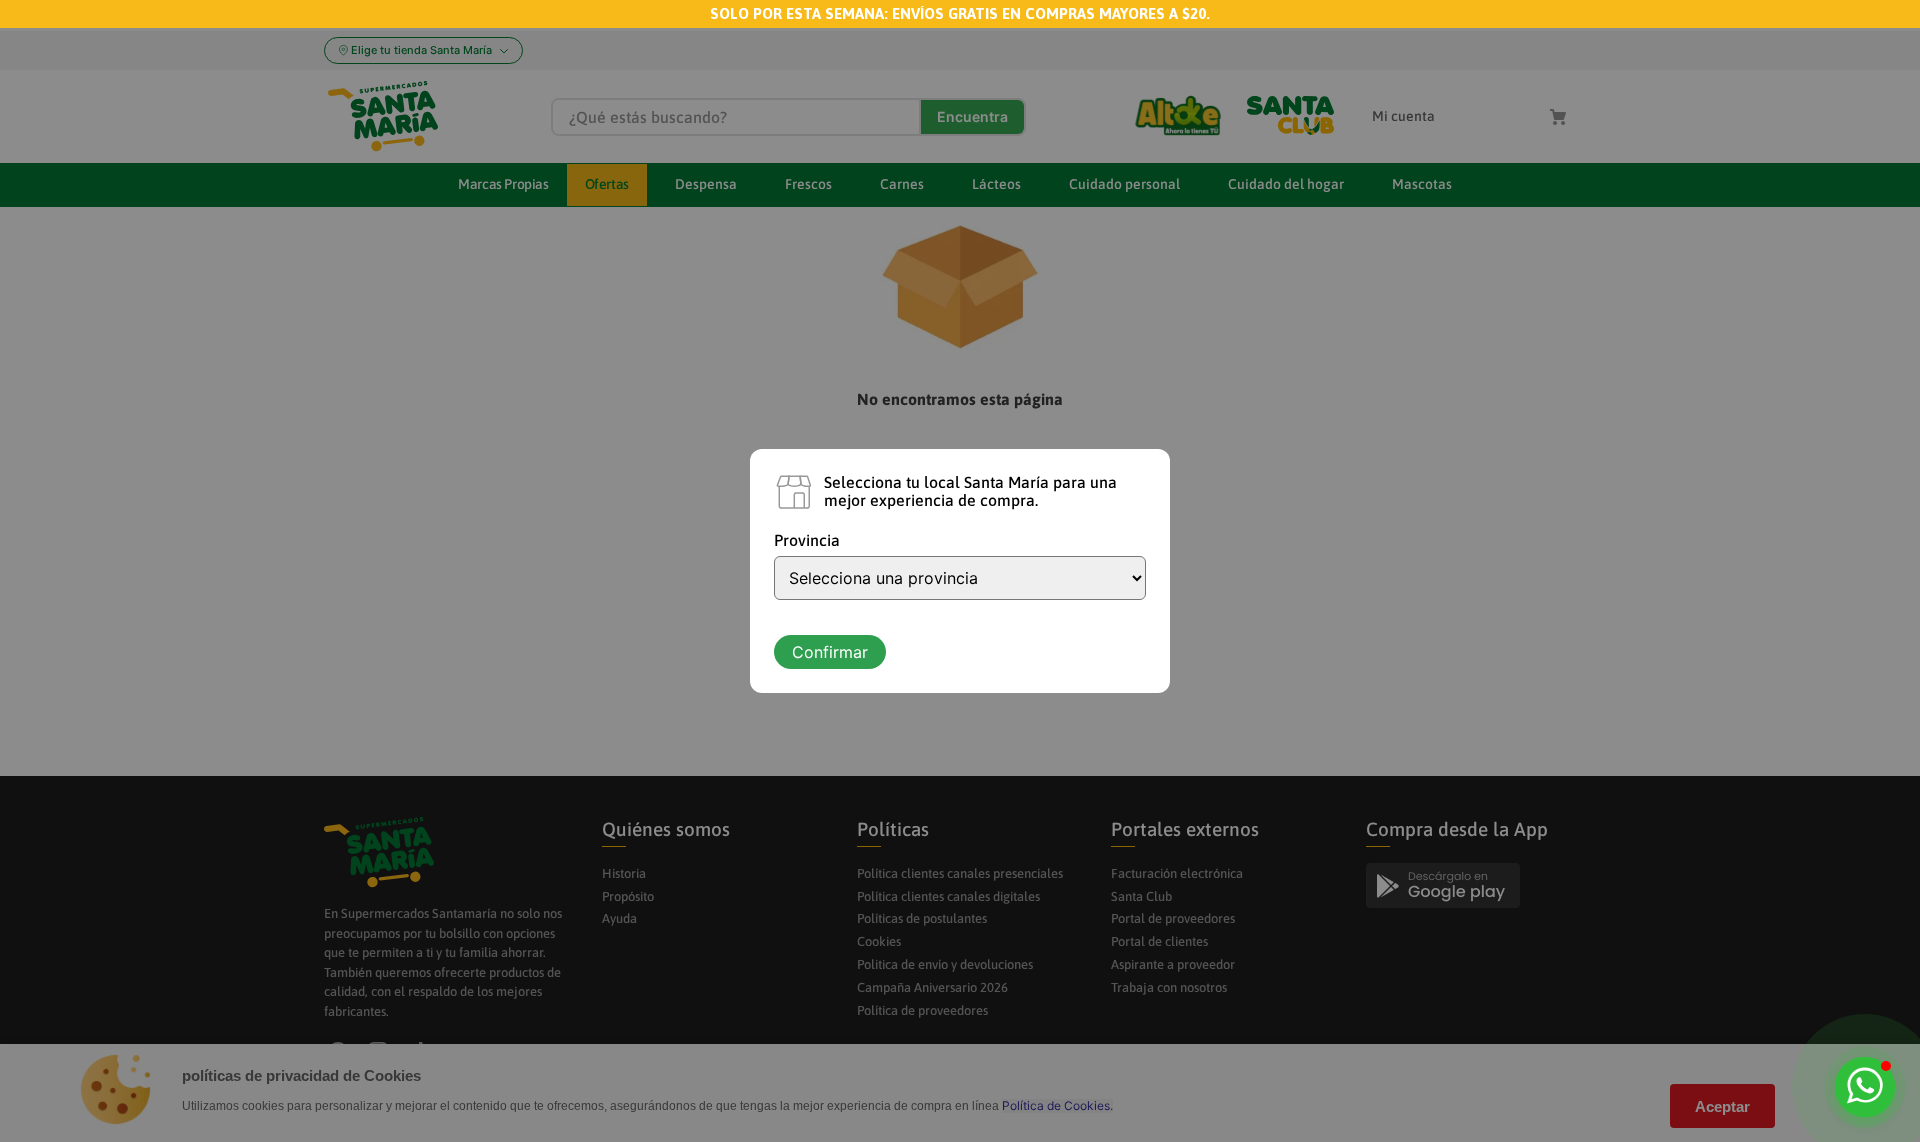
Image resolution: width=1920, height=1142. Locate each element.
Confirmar (830, 652)
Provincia (807, 540)
